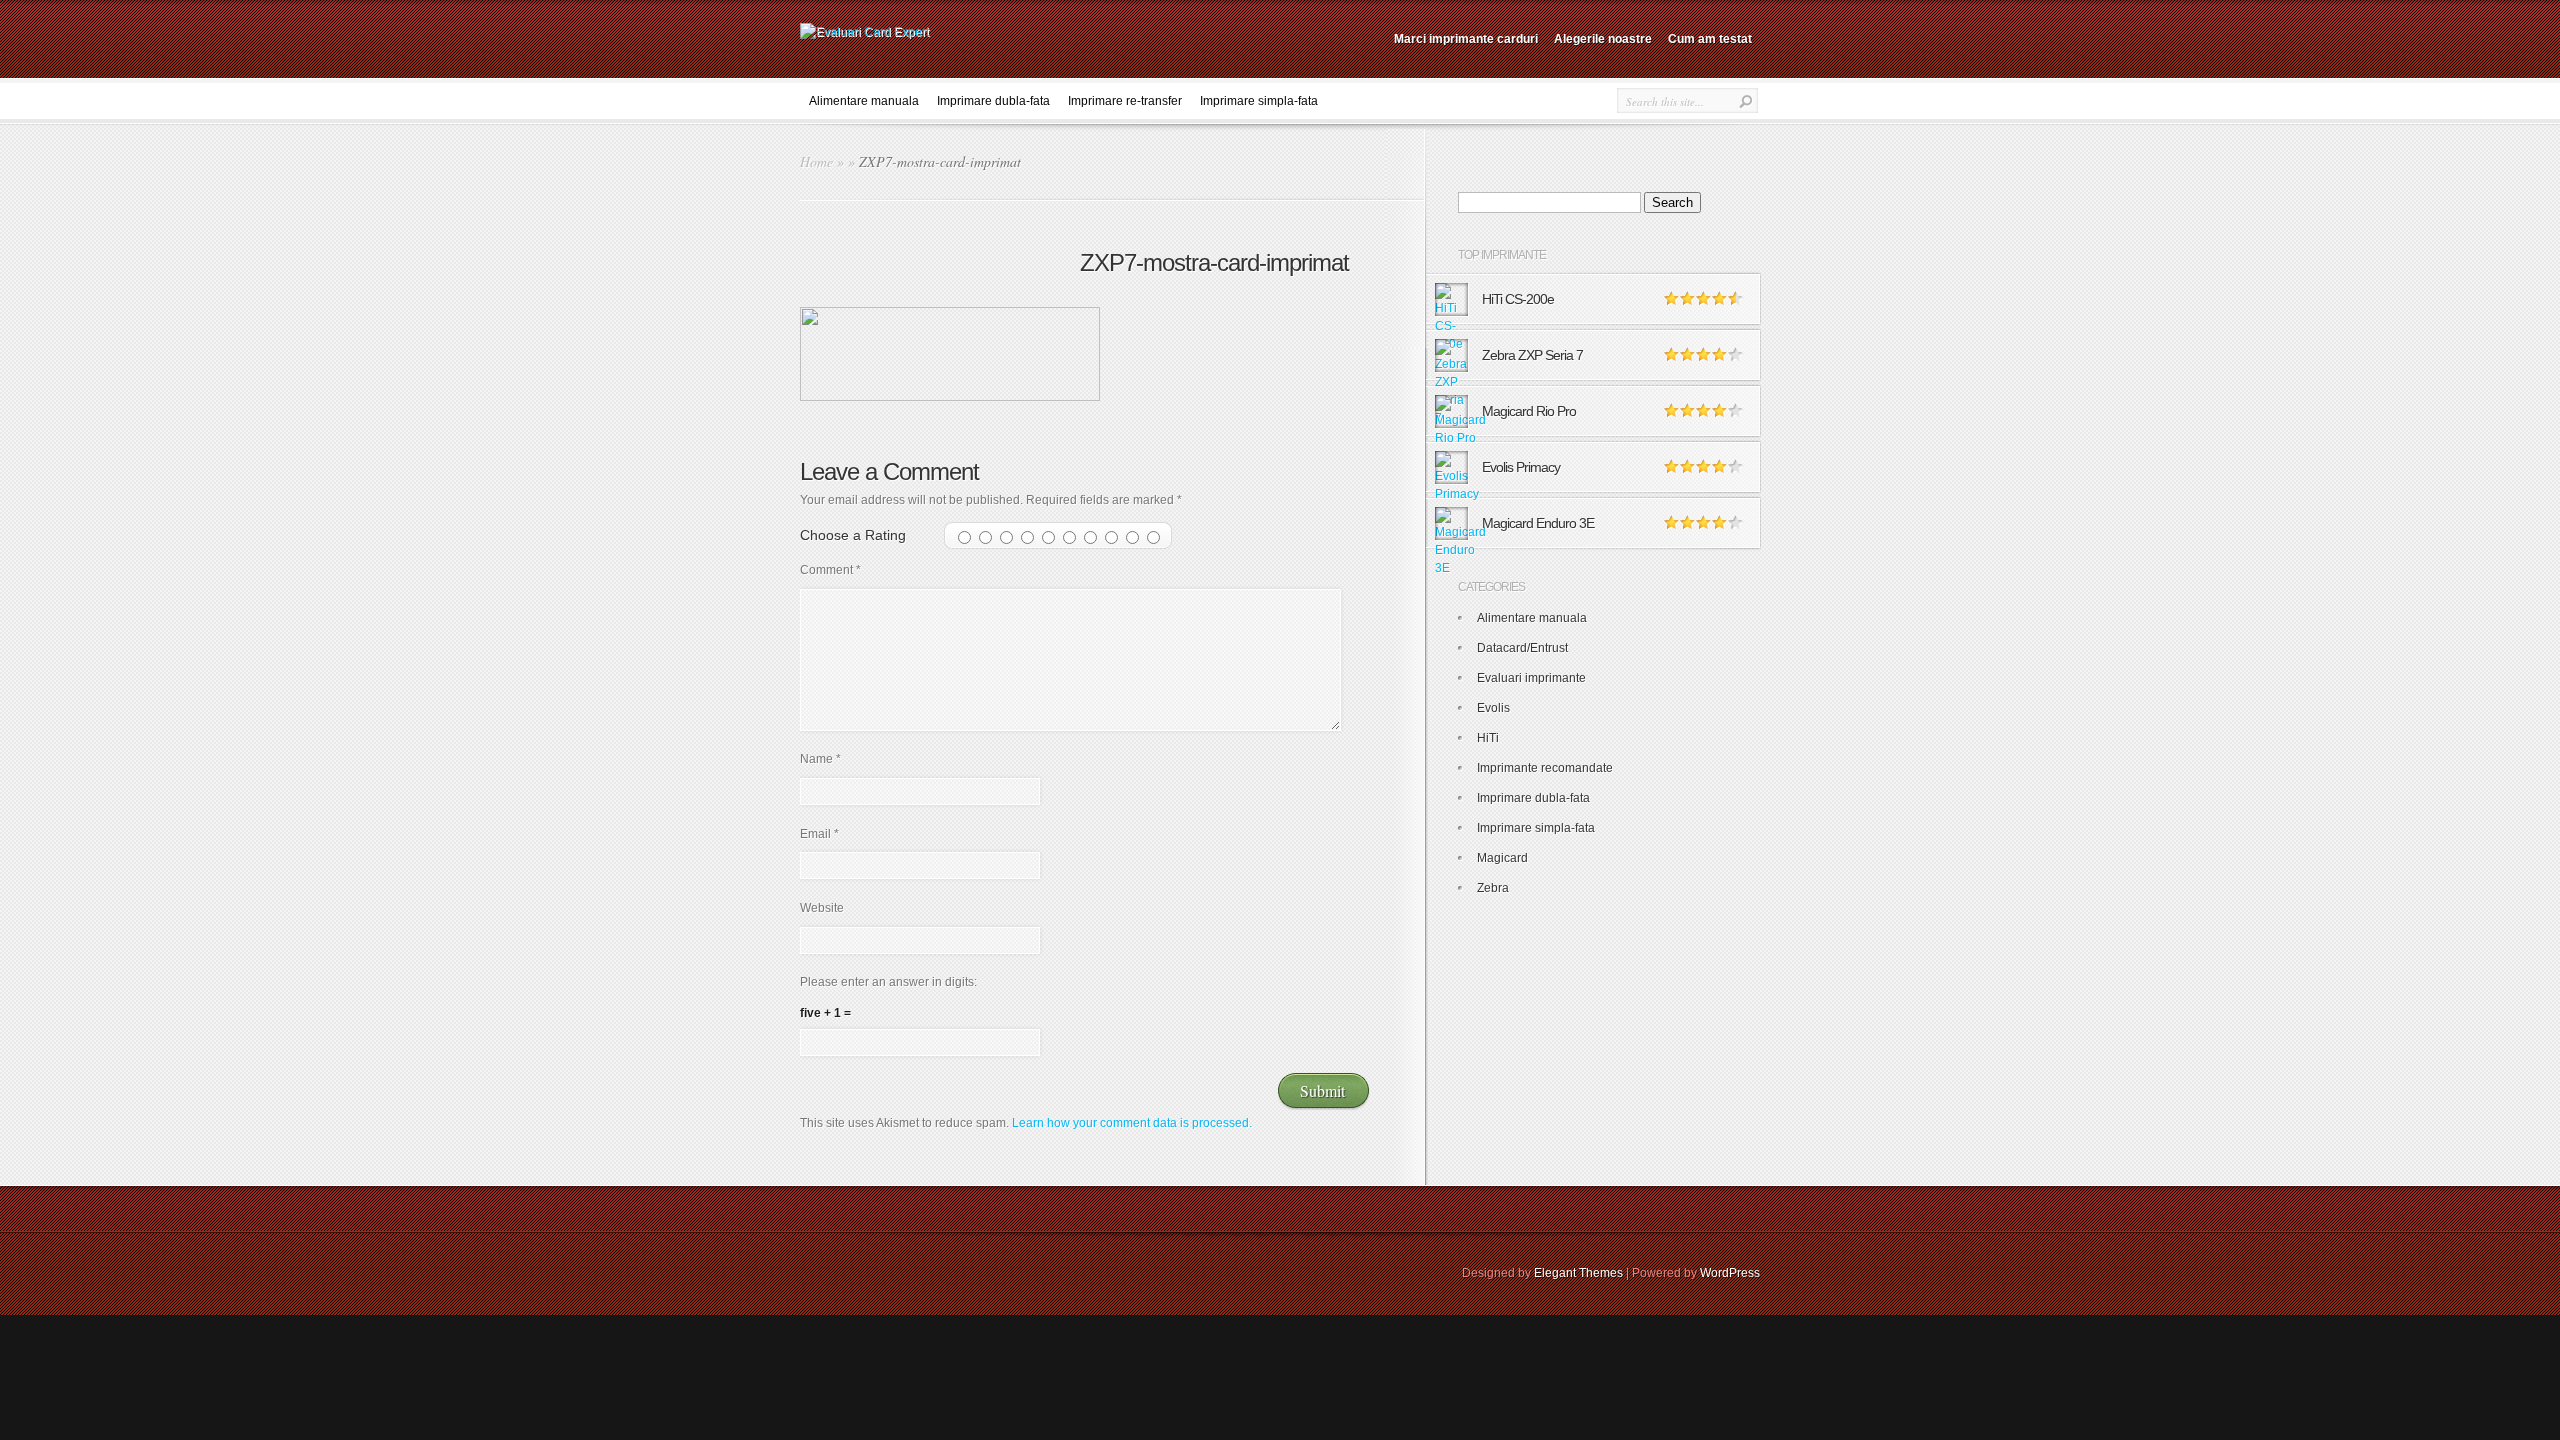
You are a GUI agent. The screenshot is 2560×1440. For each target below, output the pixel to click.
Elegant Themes (1578, 1273)
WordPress (1730, 1273)
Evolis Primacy (1521, 467)
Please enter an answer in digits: (888, 982)
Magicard (1502, 858)
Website (822, 908)
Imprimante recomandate (1545, 768)
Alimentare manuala (864, 101)
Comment (830, 570)
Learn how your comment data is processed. (1132, 1123)
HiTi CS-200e (1518, 299)
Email (819, 834)
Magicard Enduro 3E (1538, 523)
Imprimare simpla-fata (1259, 101)
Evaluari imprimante (1531, 678)
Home (816, 161)
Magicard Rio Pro (1529, 411)
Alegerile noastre (1603, 39)
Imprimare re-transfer (1125, 101)
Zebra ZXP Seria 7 (1532, 355)
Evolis (1493, 708)
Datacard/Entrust (1522, 648)
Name (820, 759)
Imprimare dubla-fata (993, 101)
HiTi (1488, 738)
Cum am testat (1710, 39)
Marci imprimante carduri (1466, 39)
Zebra (1493, 888)
